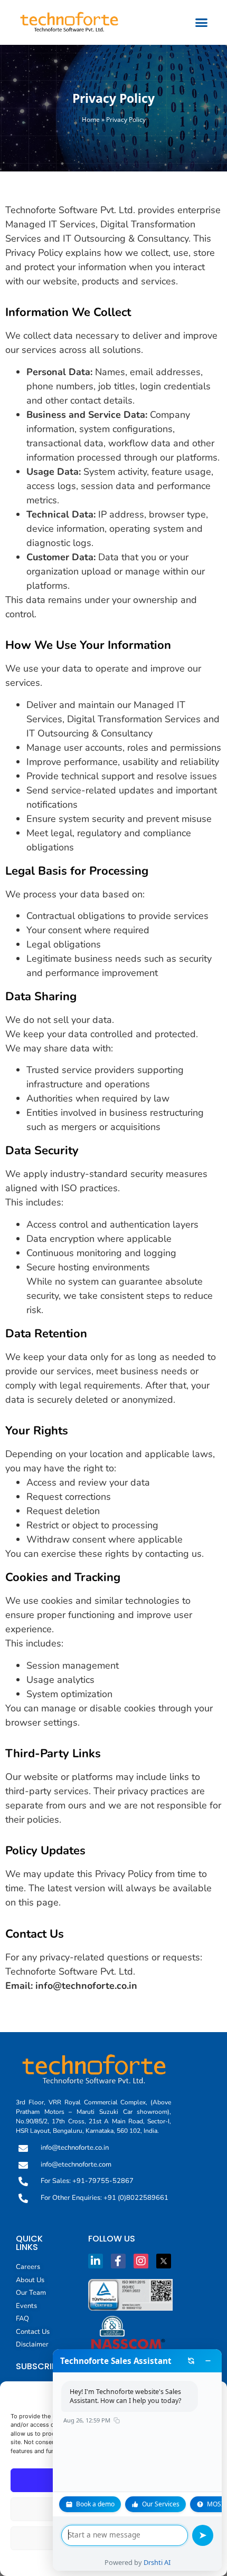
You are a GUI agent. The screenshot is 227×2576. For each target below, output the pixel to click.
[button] (202, 23)
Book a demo (95, 2504)
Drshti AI (157, 2562)
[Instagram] (141, 2261)
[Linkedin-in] (96, 2261)
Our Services (161, 2504)
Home (91, 119)
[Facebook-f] (118, 2261)
